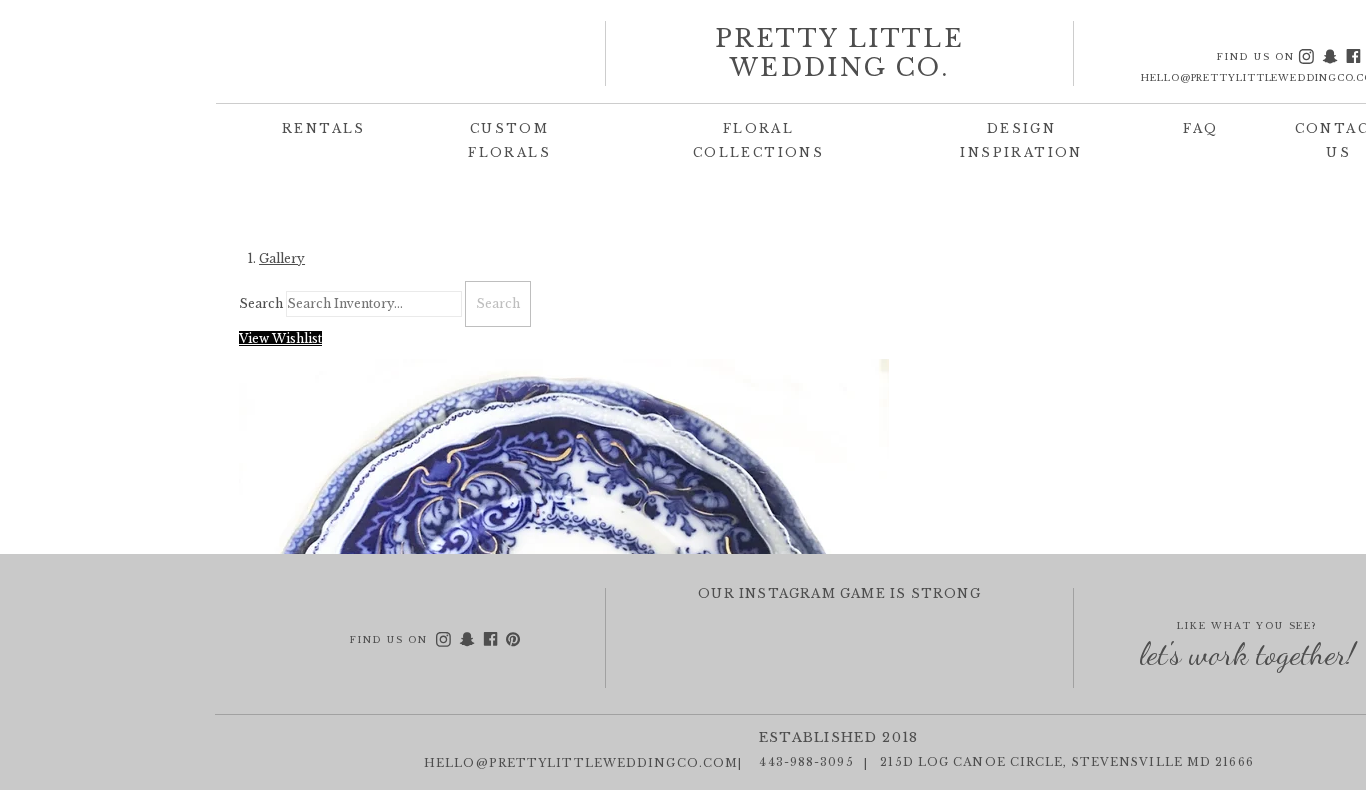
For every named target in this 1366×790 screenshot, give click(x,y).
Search (261, 303)
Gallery (282, 258)
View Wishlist (280, 338)
